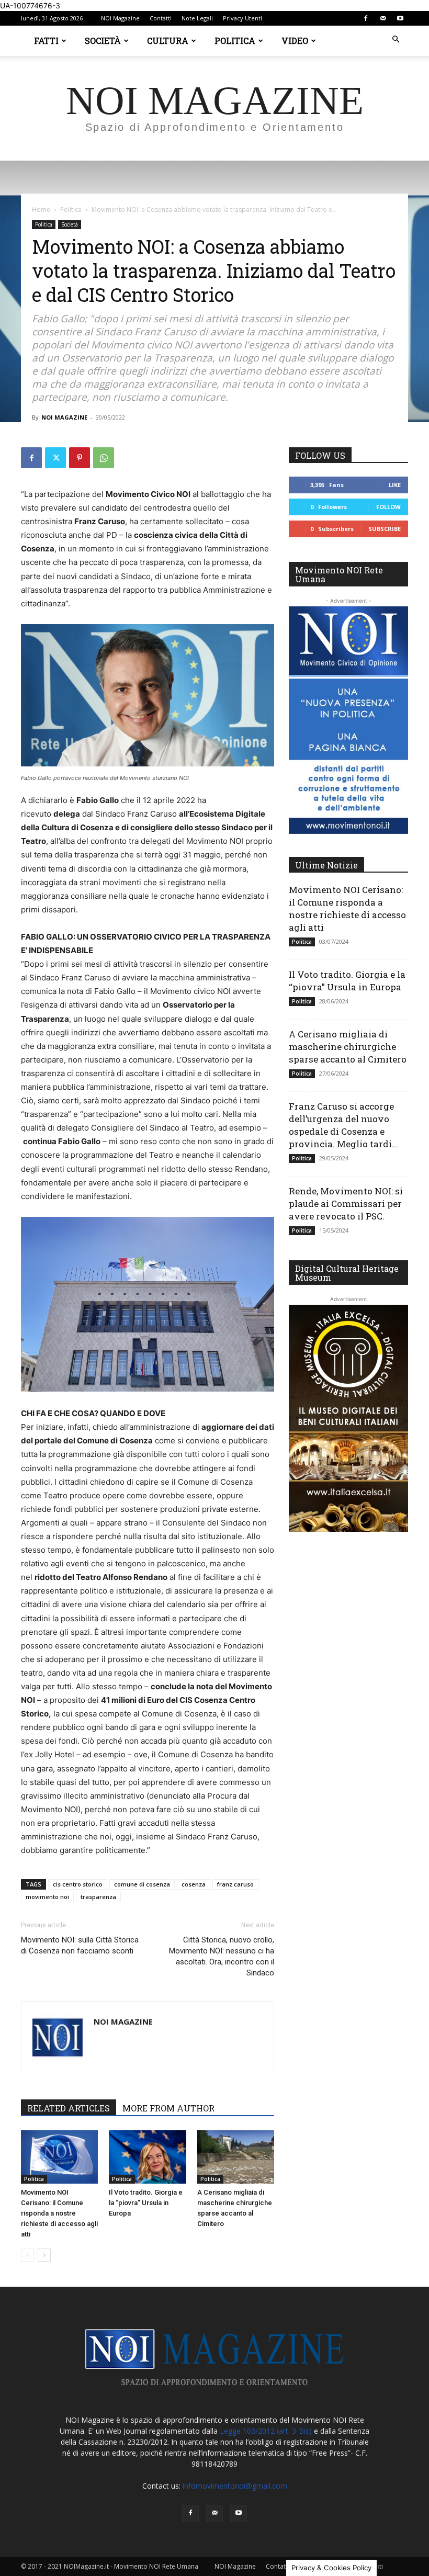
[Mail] (383, 18)
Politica (235, 41)
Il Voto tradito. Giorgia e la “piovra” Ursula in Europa (146, 2203)
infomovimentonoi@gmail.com (235, 2486)
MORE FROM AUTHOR (168, 2108)
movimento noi (47, 1897)
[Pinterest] (80, 458)
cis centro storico (78, 1884)
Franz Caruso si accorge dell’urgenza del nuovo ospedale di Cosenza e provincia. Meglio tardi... (343, 1125)
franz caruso (235, 1884)
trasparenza (98, 1897)
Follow (388, 507)
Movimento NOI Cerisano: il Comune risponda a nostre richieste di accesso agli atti (59, 2213)
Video (295, 41)
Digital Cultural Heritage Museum (347, 1273)
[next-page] (44, 2255)
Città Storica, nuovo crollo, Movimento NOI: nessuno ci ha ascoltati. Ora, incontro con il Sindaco (222, 1956)
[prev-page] (27, 2255)
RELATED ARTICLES (69, 2108)
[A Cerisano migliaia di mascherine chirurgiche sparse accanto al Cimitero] (236, 2157)
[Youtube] (400, 18)
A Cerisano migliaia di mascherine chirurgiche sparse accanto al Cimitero (348, 1047)
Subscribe (385, 529)
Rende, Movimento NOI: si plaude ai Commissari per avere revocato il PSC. (346, 1204)
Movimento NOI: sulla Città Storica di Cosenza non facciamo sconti (80, 1945)
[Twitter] (55, 458)
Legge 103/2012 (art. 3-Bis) (266, 2431)
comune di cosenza (142, 1884)
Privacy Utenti (242, 18)
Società (103, 41)
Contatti (161, 18)
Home (41, 210)
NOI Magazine (120, 18)
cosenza (194, 1884)
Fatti (46, 41)
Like (395, 485)
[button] (396, 39)
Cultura (168, 41)
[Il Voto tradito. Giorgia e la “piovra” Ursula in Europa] (147, 2157)
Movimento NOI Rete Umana (339, 574)
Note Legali (197, 18)
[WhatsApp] (104, 458)
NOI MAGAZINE (64, 417)
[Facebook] (366, 18)
